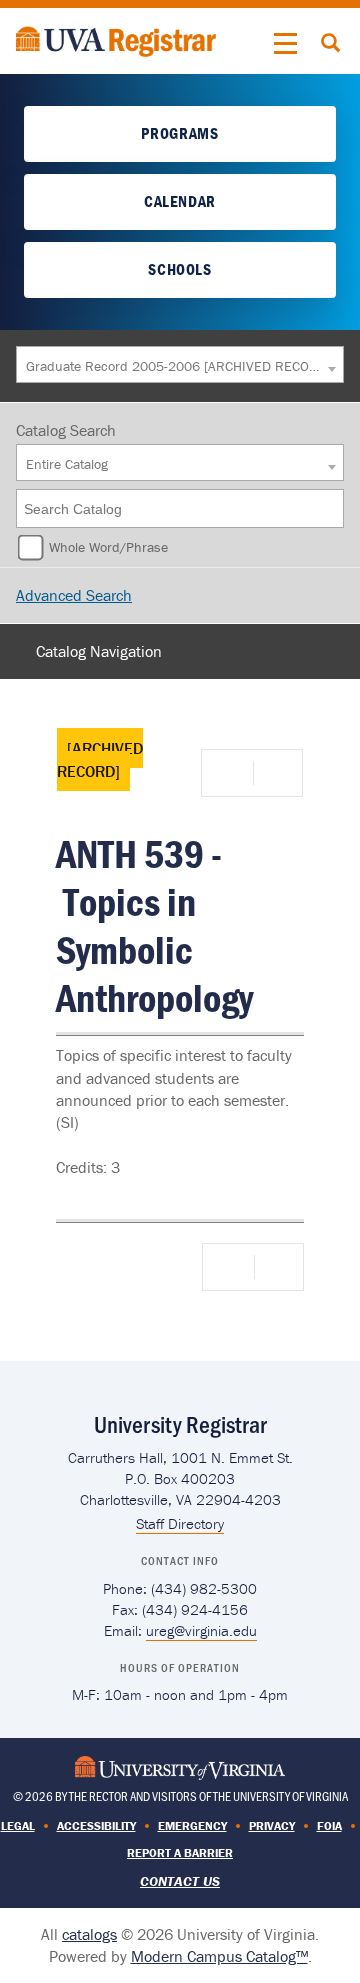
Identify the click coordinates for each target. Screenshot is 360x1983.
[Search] (330, 508)
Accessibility (96, 1825)
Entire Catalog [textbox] (67, 464)
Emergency (192, 1825)
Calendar (180, 201)
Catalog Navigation (99, 651)
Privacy (272, 1825)
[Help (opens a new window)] (276, 773)
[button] (286, 44)
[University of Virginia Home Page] (180, 1765)
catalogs (89, 1934)
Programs (179, 133)
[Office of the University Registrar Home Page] (116, 39)
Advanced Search (74, 595)
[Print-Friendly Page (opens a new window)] (231, 773)
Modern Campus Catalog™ (219, 1956)
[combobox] (180, 364)
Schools (179, 269)
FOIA (329, 1825)
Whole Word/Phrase (108, 547)
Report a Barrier (180, 1852)
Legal (18, 1825)
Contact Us (180, 1881)
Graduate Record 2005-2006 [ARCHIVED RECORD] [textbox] (174, 366)
